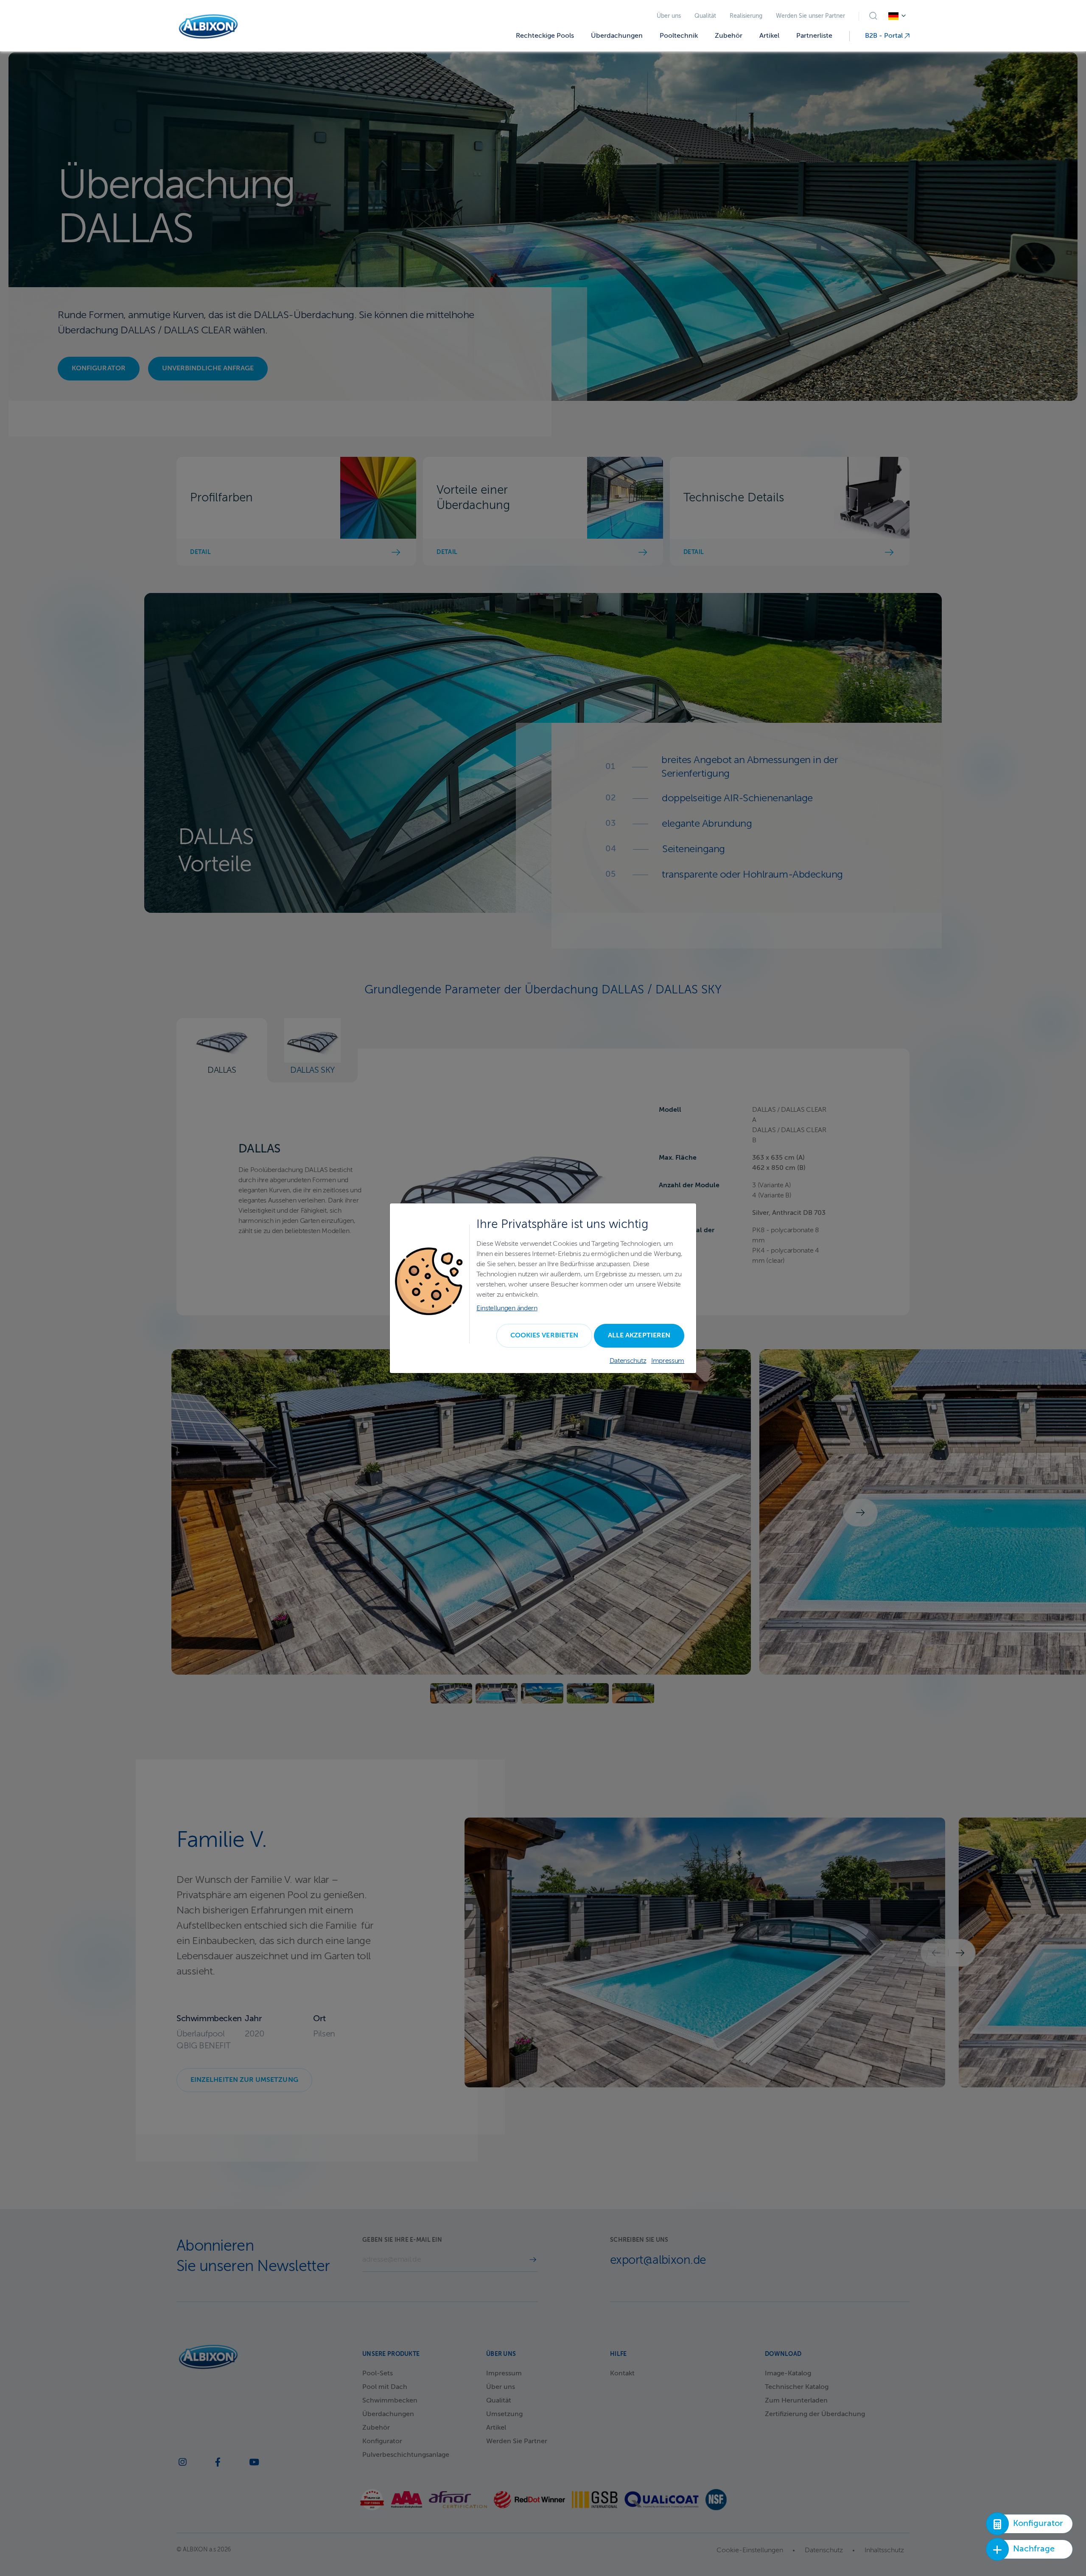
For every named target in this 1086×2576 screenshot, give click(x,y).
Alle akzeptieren (639, 1336)
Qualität (705, 16)
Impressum (668, 1361)
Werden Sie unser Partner (810, 16)
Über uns (669, 16)
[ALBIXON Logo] (208, 27)
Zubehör (729, 36)
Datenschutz (628, 1361)
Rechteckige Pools (545, 36)
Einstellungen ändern (507, 1309)
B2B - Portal (885, 36)
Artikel (769, 36)
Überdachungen (617, 36)
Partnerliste (814, 36)
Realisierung (746, 16)
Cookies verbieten (544, 1336)
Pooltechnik (679, 36)
